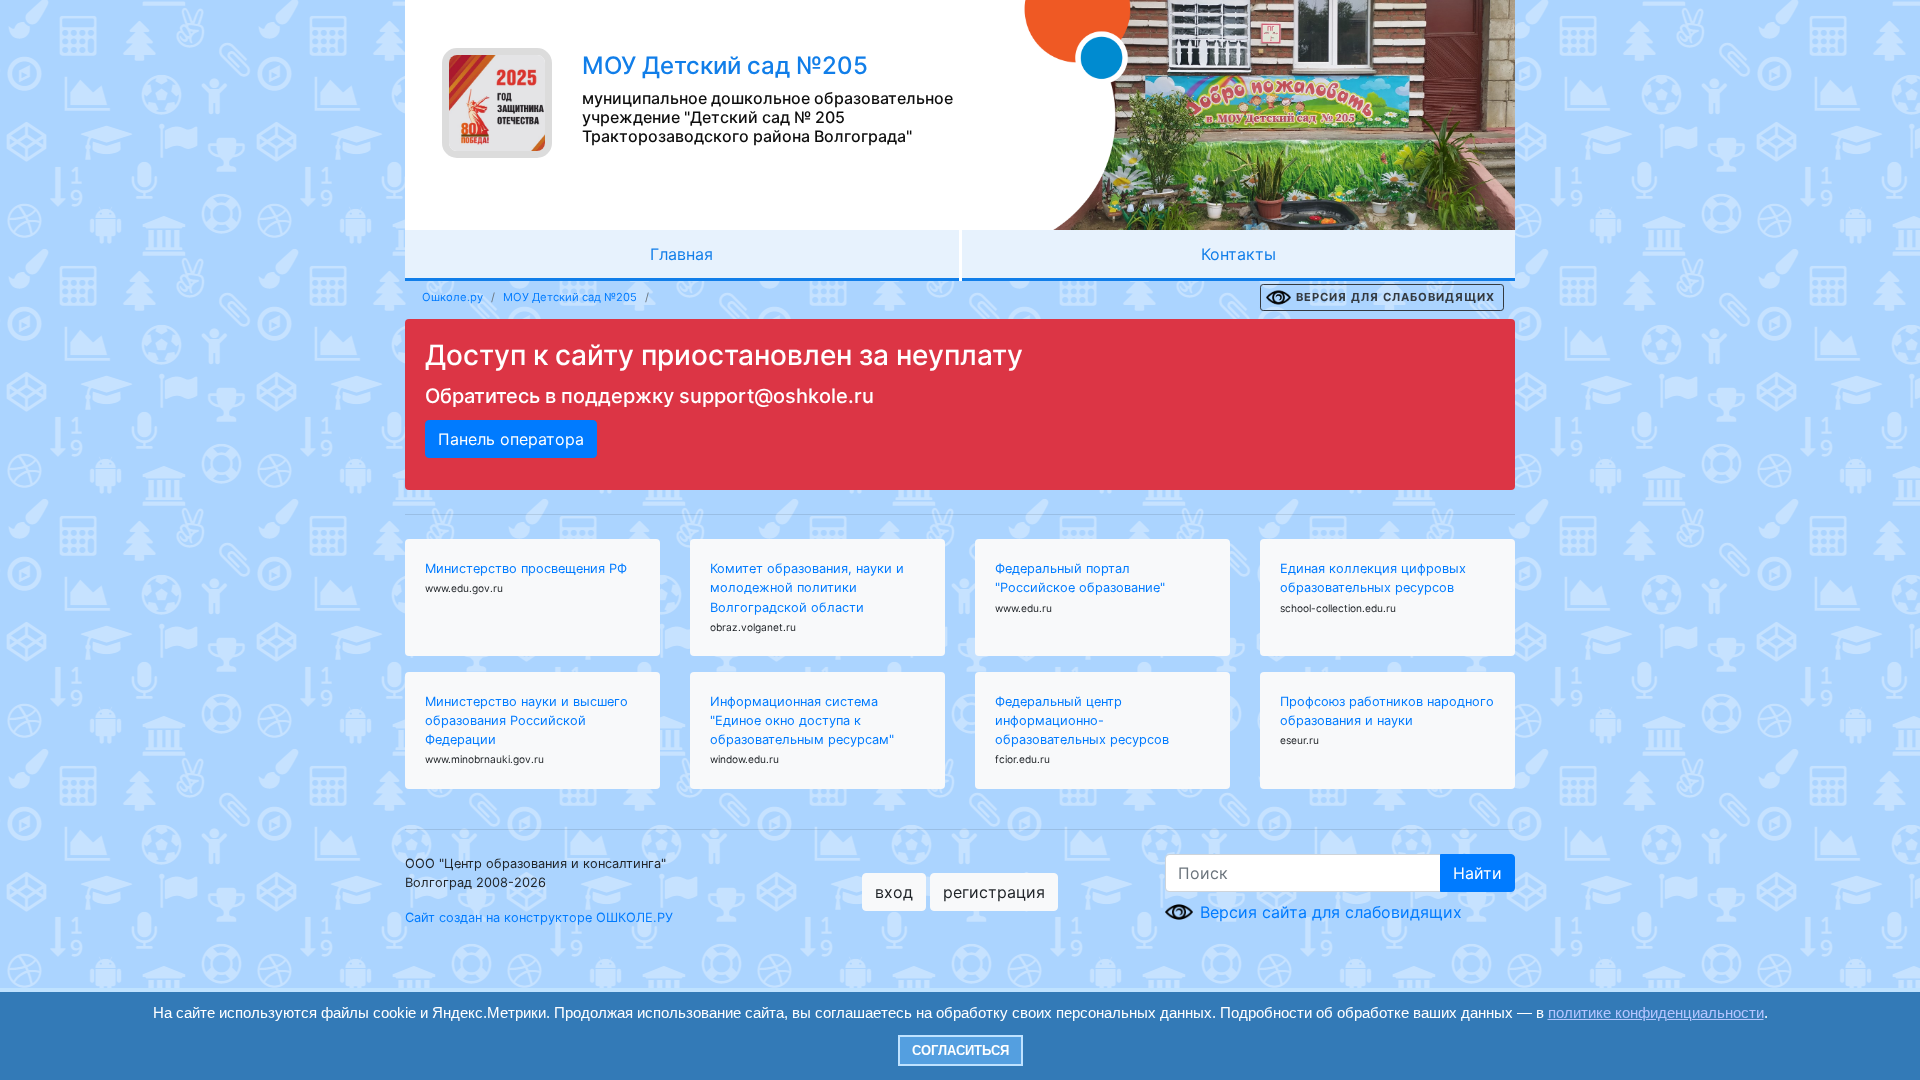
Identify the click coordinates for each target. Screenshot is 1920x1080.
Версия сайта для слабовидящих (1331, 912)
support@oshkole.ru (776, 396)
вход (894, 892)
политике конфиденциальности (1656, 1012)
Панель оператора (511, 439)
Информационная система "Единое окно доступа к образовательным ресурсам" (802, 720)
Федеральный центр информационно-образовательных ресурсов (1082, 720)
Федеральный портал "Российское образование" (1080, 578)
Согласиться (960, 1050)
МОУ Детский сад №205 (570, 297)
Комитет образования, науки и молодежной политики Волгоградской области (807, 587)
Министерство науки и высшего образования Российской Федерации (526, 720)
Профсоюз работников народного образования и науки (1387, 711)
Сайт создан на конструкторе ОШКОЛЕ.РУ (539, 917)
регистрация (994, 892)
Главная (681, 254)
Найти (1477, 873)
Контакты (1238, 254)
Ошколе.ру (452, 297)
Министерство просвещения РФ (526, 568)
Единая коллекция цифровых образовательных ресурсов (1373, 578)
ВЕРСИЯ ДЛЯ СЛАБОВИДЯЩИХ (1395, 297)
